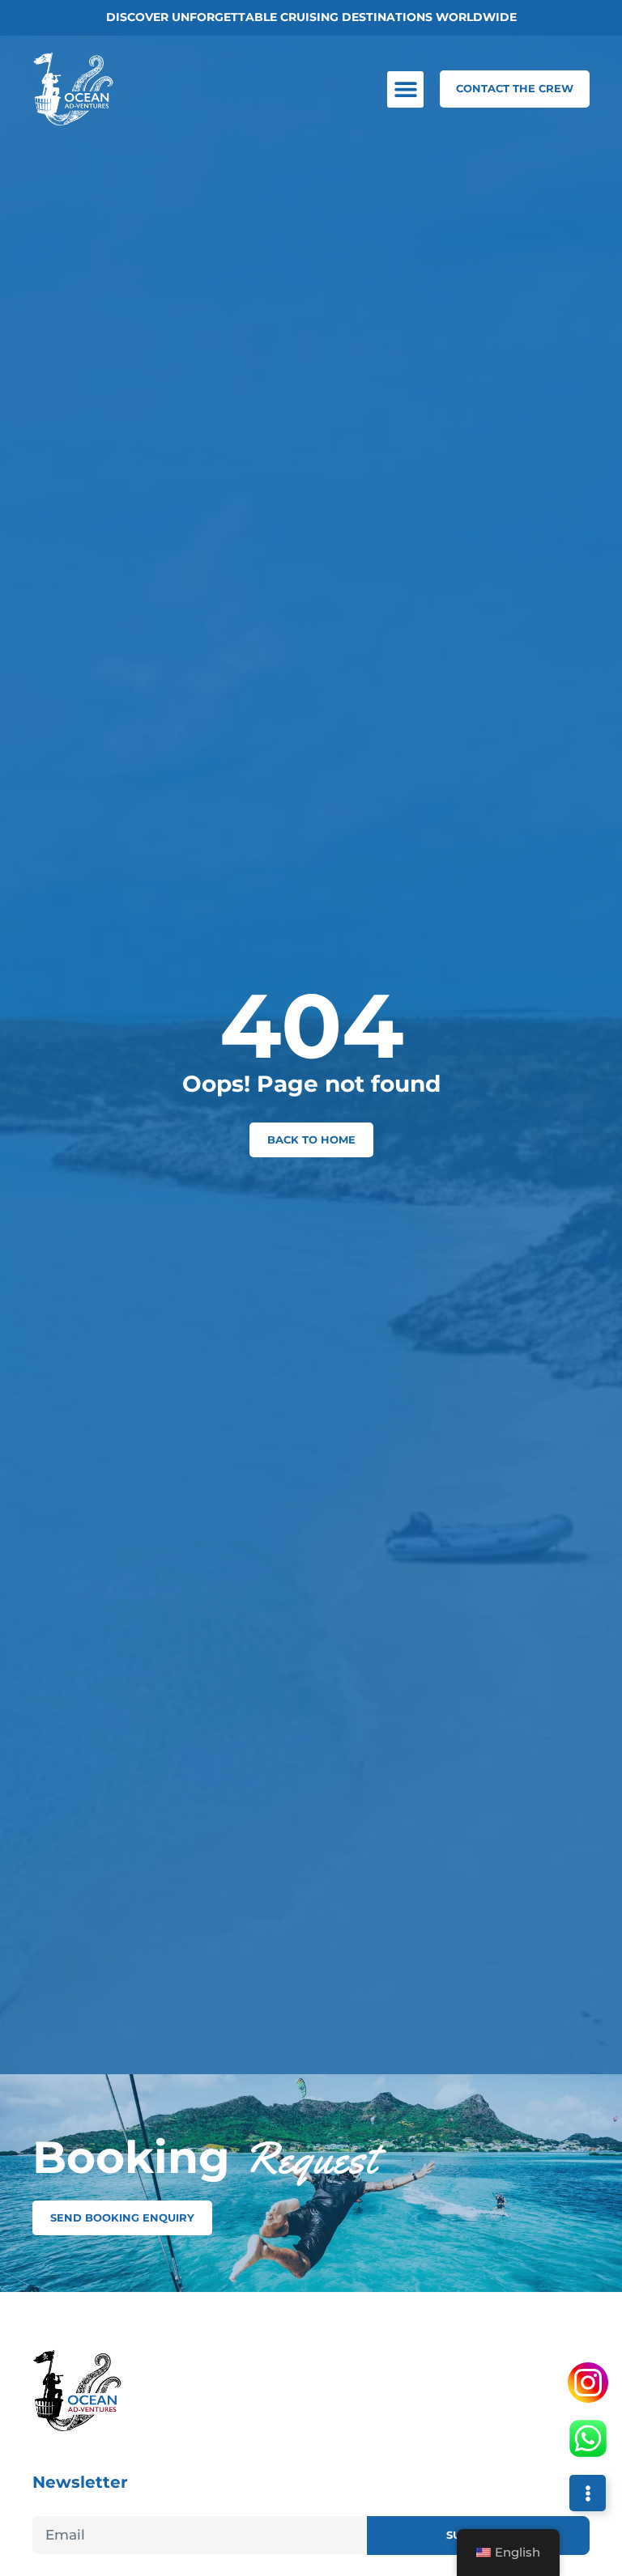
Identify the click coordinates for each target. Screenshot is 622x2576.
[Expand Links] (588, 2493)
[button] (405, 89)
